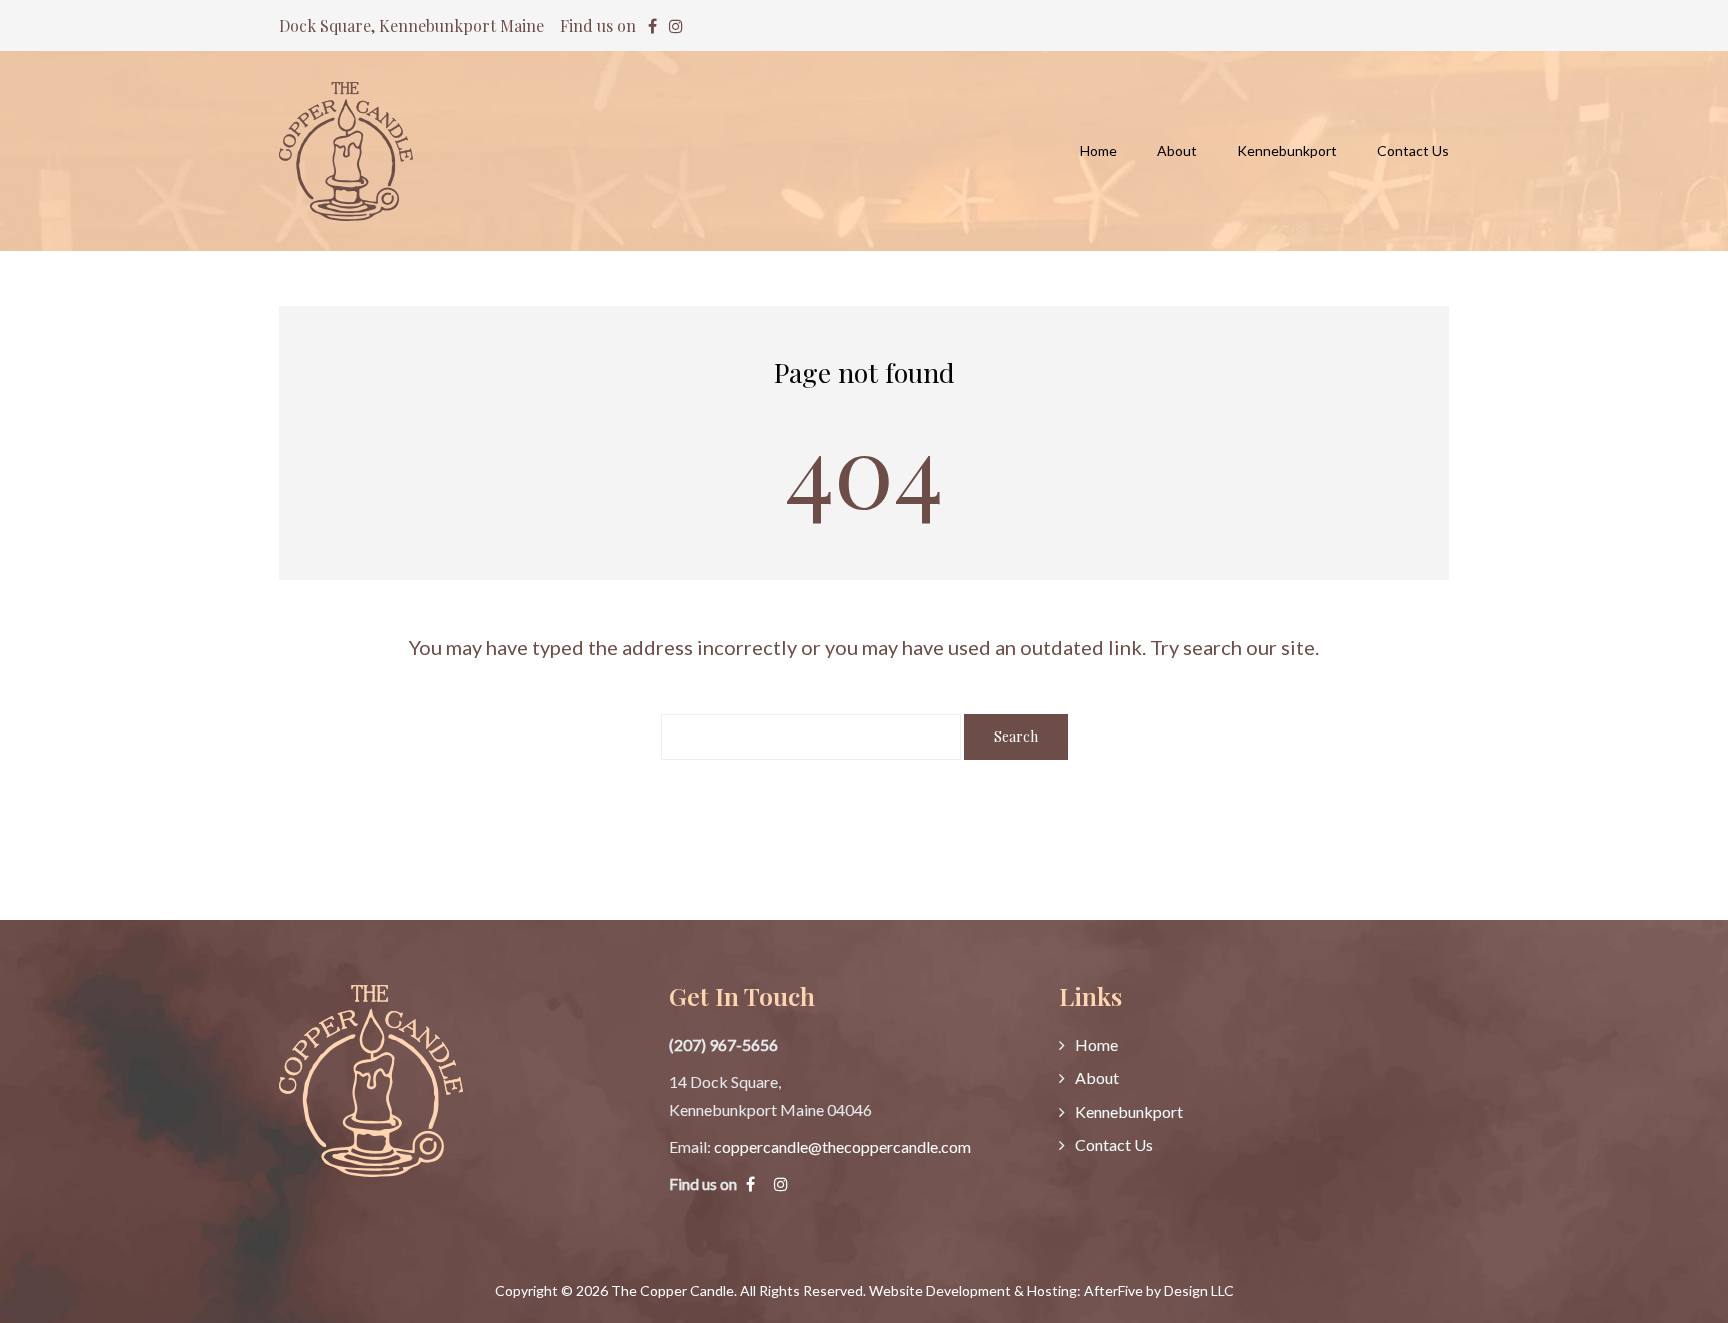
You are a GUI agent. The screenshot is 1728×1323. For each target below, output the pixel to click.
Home (1096, 1044)
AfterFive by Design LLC (1159, 1290)
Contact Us (1114, 1144)
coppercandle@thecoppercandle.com (842, 1146)
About (1097, 1077)
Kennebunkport (1129, 1111)
